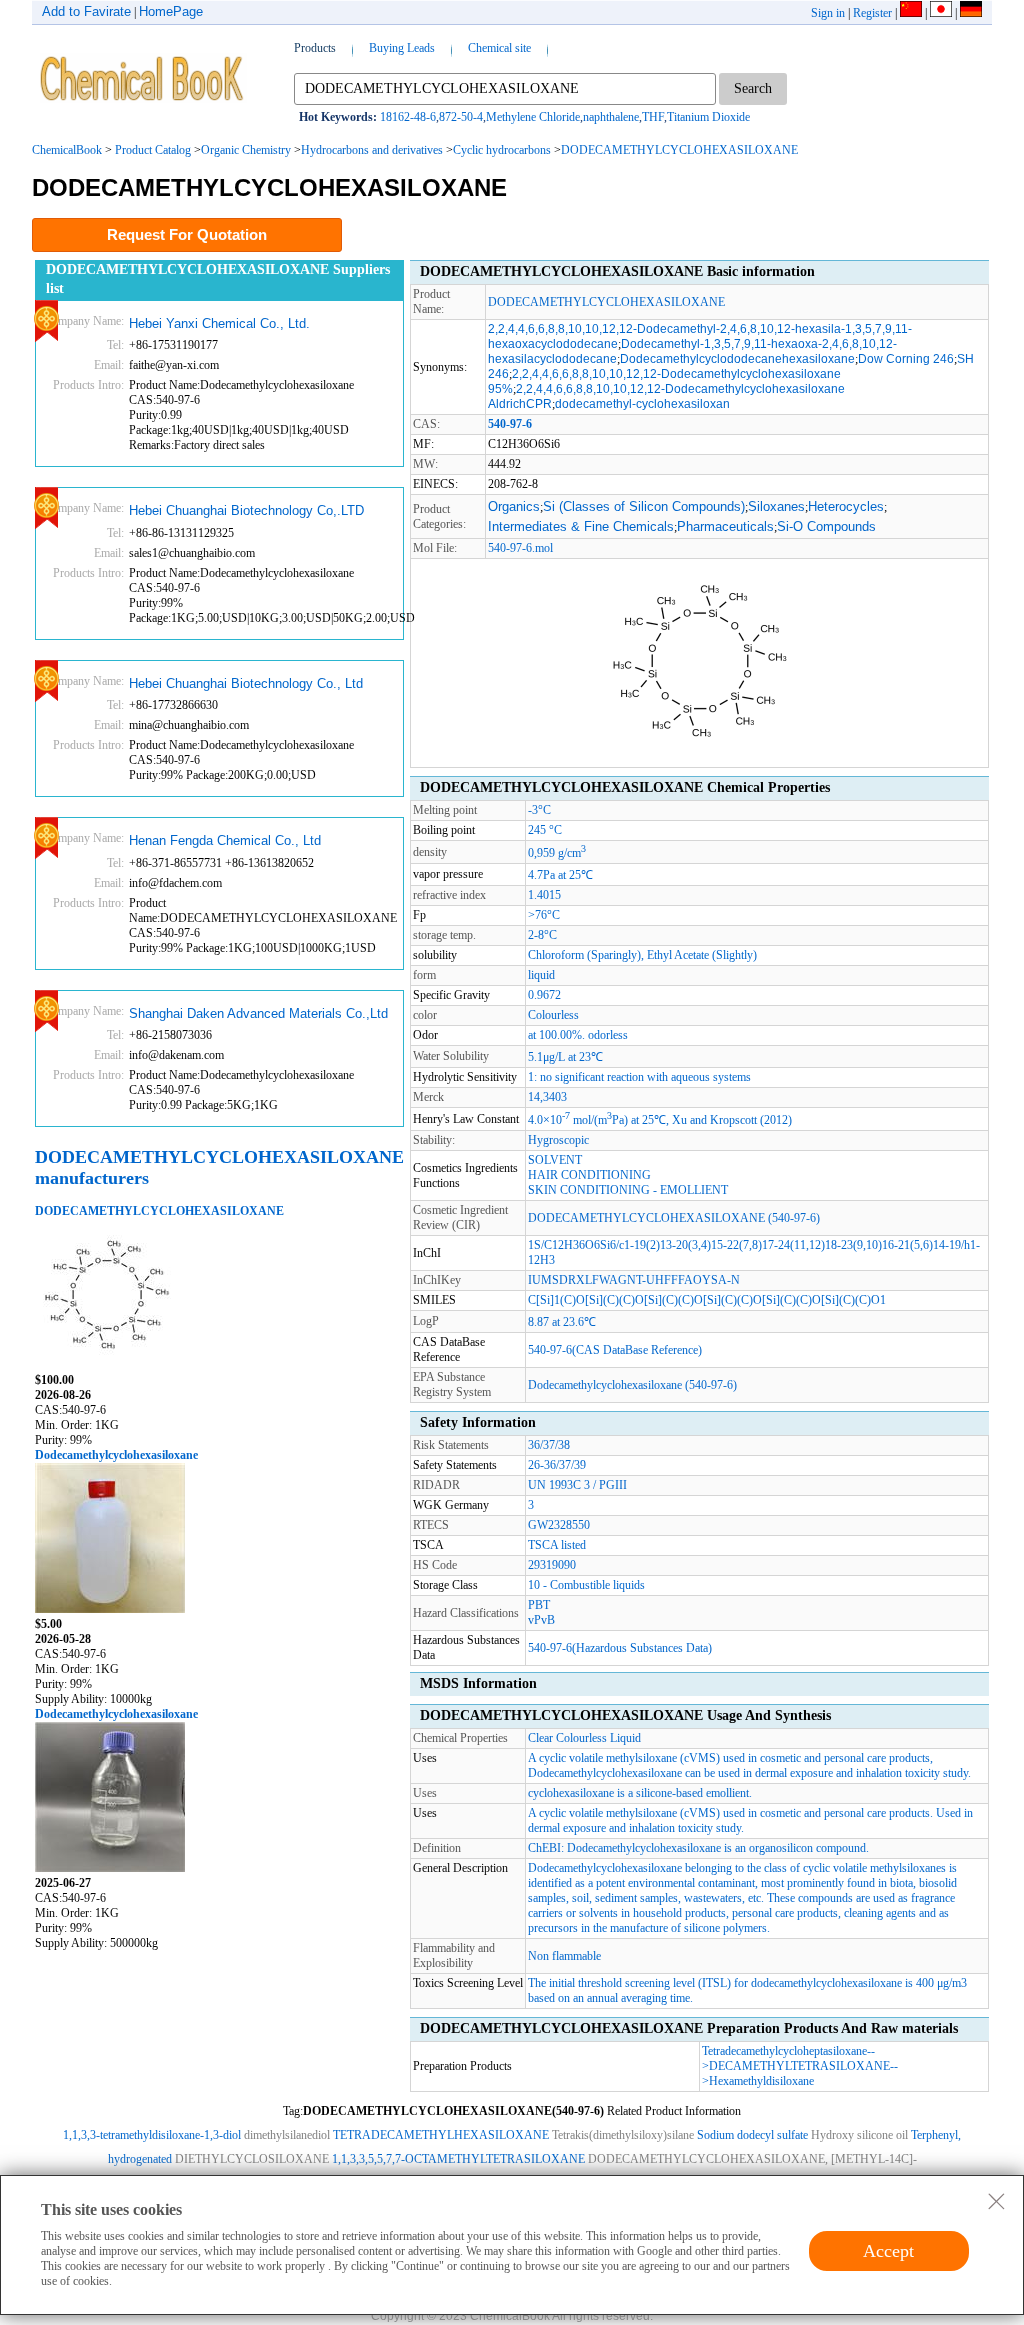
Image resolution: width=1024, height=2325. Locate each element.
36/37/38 (549, 1445)
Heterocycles (846, 506)
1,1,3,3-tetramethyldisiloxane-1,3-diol (152, 2135)
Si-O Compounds (826, 526)
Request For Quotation (187, 234)
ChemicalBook (67, 150)
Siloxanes (776, 506)
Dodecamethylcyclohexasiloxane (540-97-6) (632, 1385)
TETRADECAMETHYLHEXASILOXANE (441, 2135)
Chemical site (499, 48)
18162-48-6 (408, 117)
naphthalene (611, 117)
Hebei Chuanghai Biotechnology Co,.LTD (246, 510)
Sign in (828, 13)
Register (872, 13)
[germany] (971, 13)
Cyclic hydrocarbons (502, 150)
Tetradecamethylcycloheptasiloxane (784, 2051)
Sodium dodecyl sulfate (752, 2135)
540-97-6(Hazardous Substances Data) (620, 1648)
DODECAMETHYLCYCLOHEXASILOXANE (679, 150)
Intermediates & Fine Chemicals (581, 526)
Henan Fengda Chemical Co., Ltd (225, 840)
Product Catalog (153, 150)
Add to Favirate (86, 11)
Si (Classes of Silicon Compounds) (644, 506)
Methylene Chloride (533, 117)
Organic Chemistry (246, 150)
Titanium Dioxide (708, 117)
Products (315, 48)
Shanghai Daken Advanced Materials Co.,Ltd (258, 1013)
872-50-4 (461, 117)
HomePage (171, 11)
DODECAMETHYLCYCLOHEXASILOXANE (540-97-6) (674, 1218)
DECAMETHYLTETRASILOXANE (799, 2066)
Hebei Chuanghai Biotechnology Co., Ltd (246, 683)
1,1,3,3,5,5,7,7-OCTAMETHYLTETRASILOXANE (458, 2159)
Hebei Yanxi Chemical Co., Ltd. (219, 323)
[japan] (941, 13)
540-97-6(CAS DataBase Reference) (615, 1350)
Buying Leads (402, 48)
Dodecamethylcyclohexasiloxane (116, 1455)
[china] (911, 13)
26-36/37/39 (557, 1465)
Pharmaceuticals (725, 526)
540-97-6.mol (520, 548)
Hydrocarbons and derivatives (372, 150)
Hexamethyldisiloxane (761, 2081)
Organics (514, 506)
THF (653, 117)
